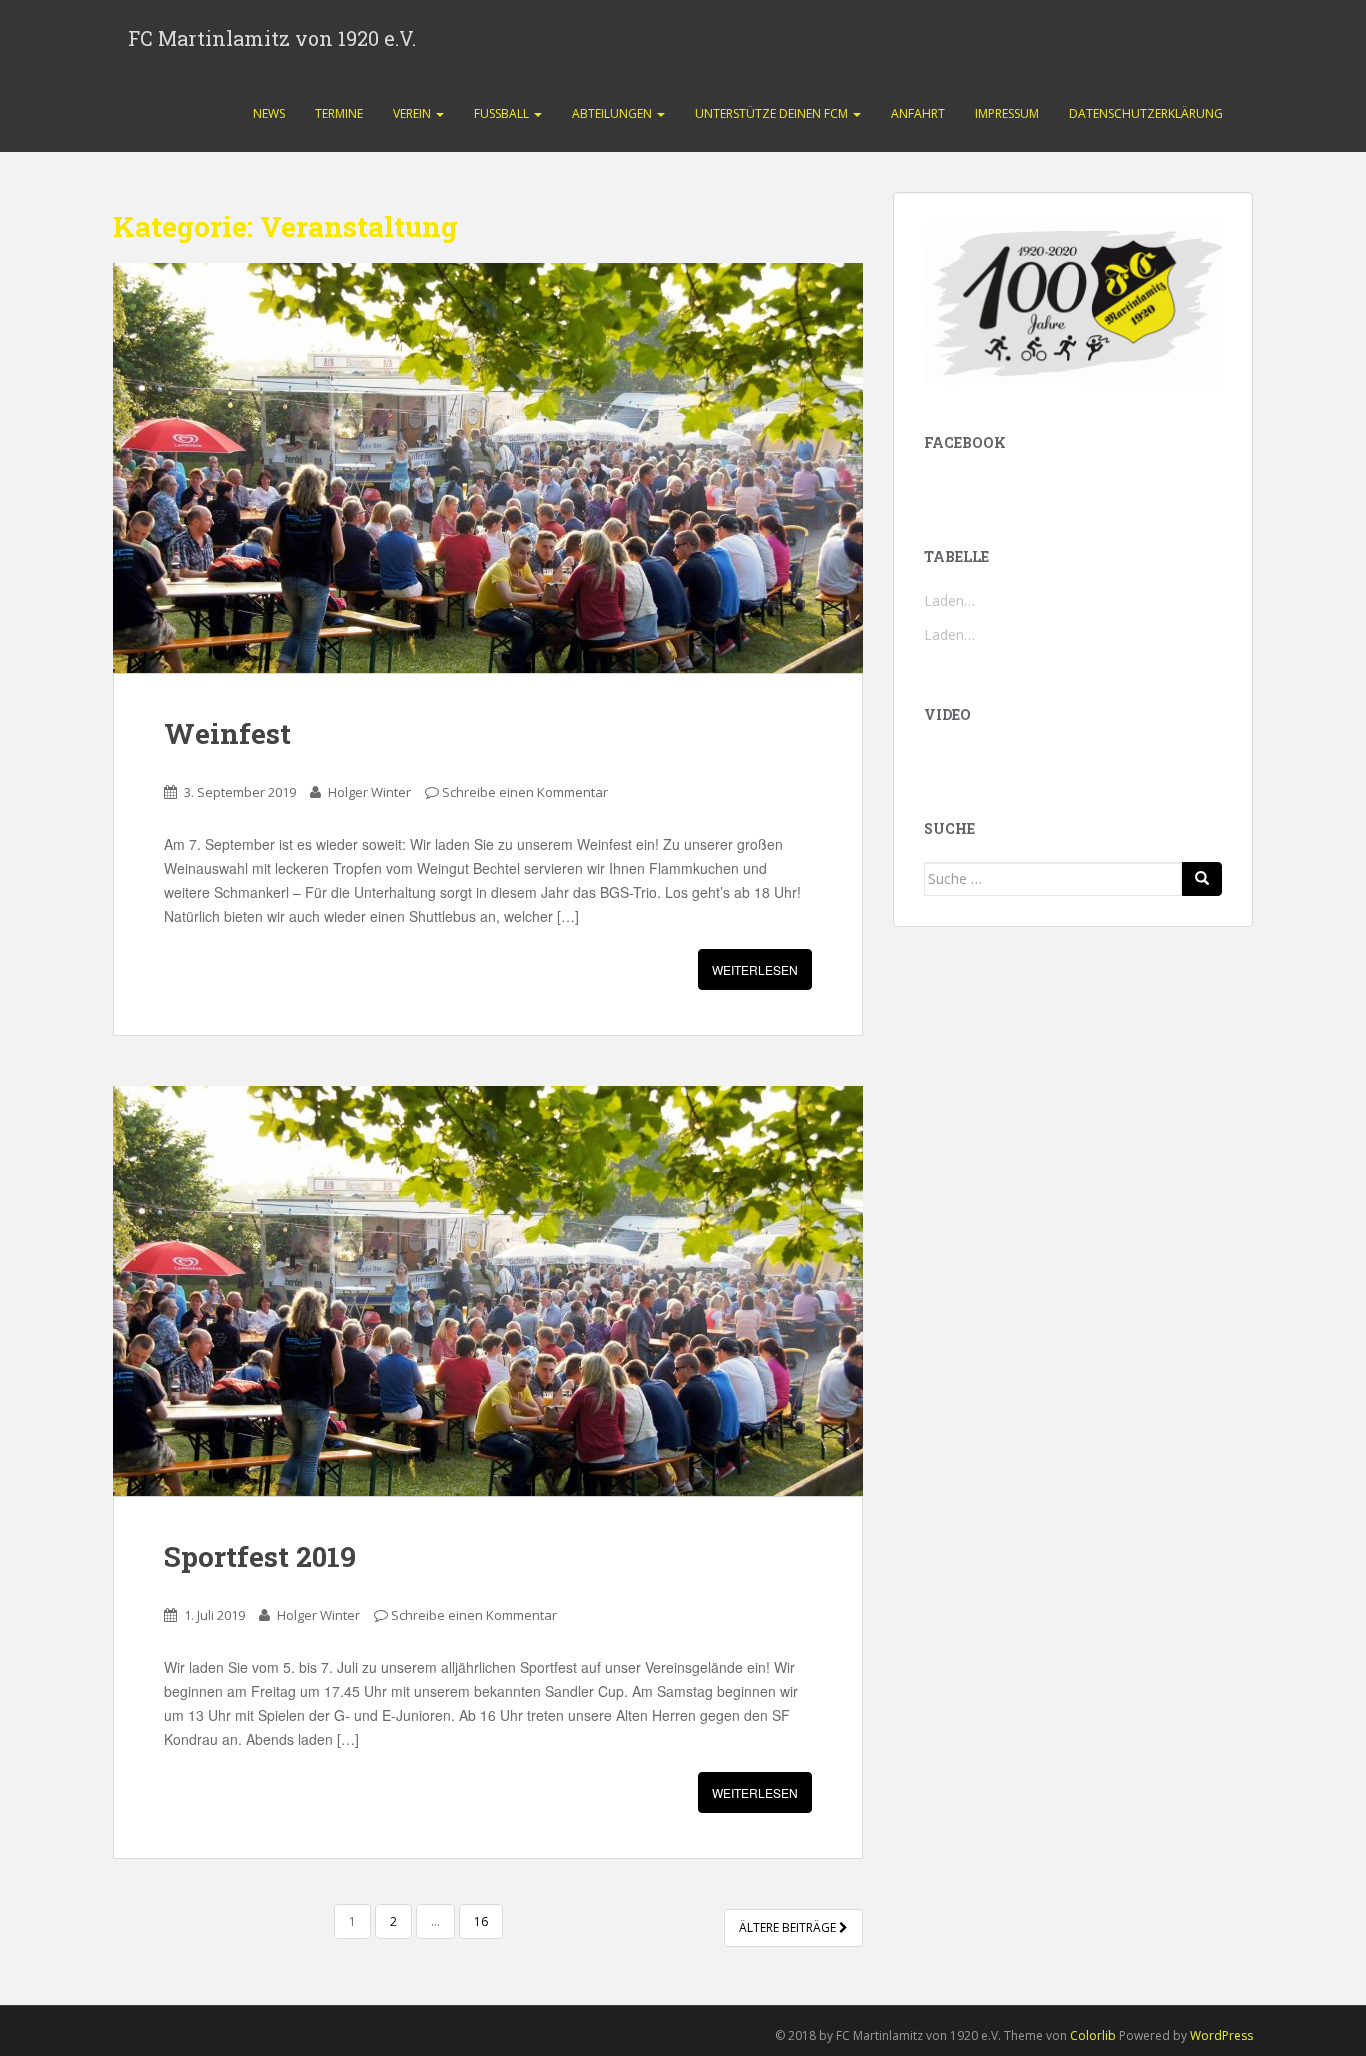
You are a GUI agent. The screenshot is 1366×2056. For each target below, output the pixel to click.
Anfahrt (918, 113)
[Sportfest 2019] (488, 1291)
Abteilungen (613, 113)
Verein (413, 113)
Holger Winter (369, 792)
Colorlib (1093, 2035)
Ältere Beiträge (789, 1927)
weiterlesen (755, 969)
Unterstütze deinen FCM (773, 113)
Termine (339, 113)
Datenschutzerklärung (1146, 113)
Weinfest (227, 733)
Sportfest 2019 (260, 1556)
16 (481, 1921)
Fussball (503, 113)
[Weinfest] (488, 468)
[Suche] (1202, 879)
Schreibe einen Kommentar (525, 792)
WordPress (1221, 2035)
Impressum (1007, 113)
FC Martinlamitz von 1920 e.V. (272, 38)
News (269, 113)
